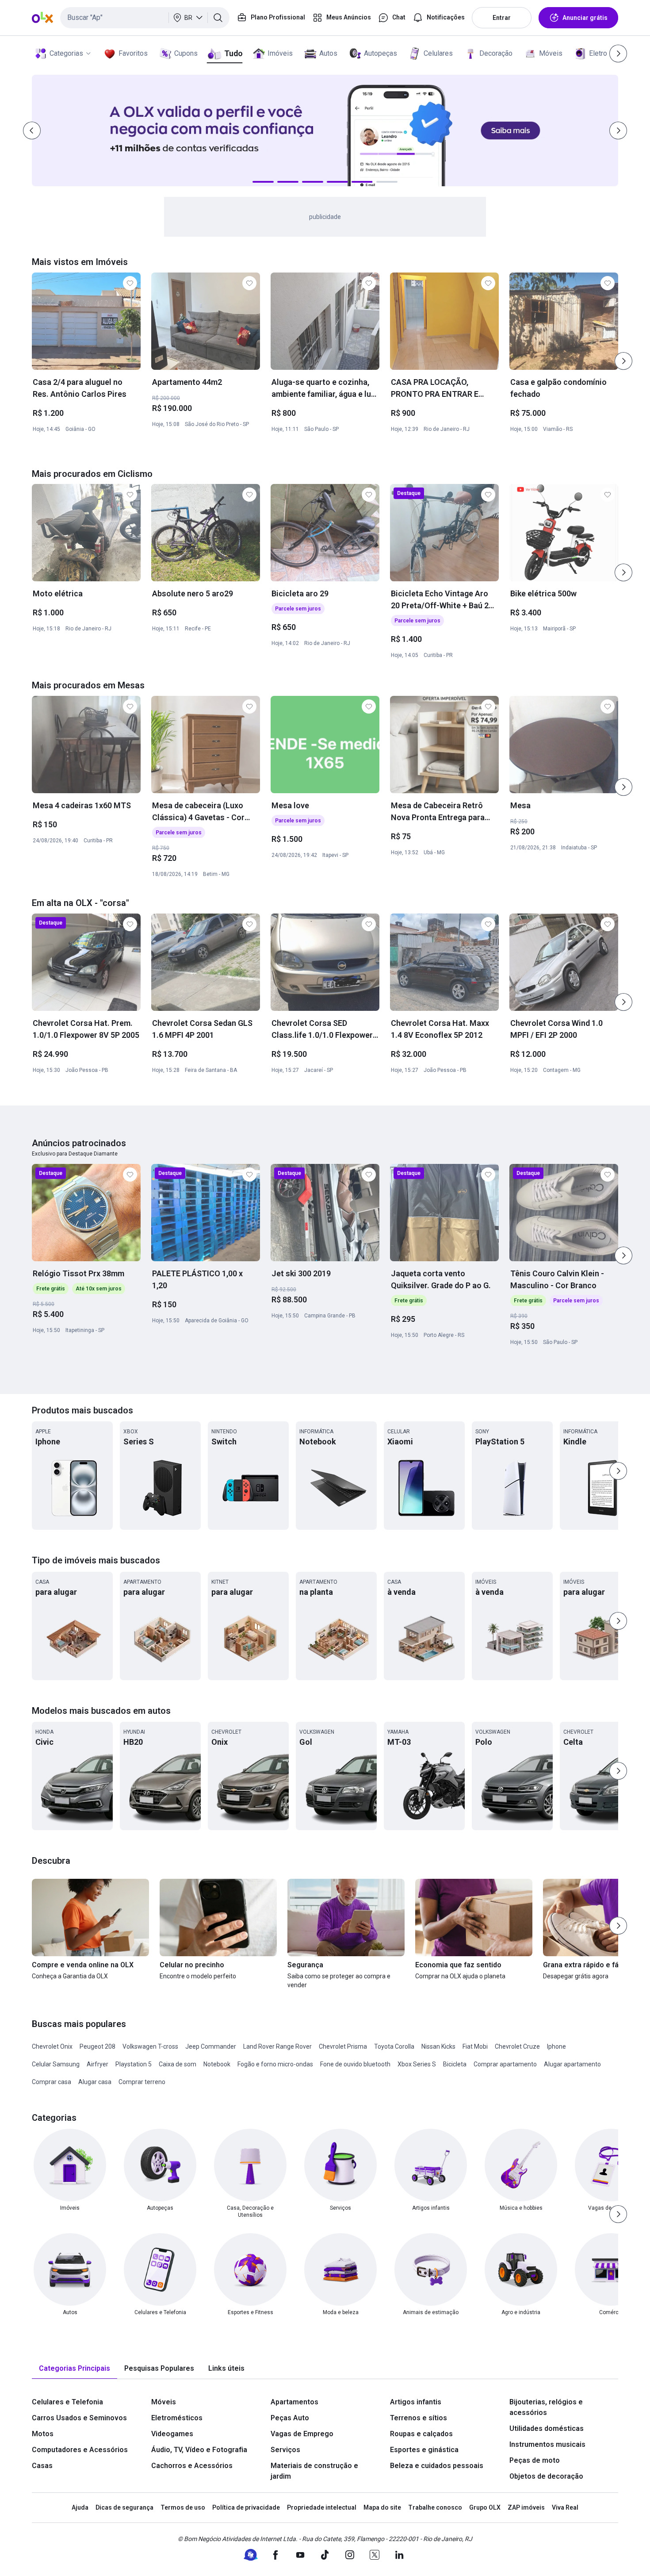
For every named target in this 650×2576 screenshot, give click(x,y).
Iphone (556, 2046)
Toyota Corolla (394, 2046)
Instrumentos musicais (547, 2444)
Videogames (172, 2434)
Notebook (217, 2064)
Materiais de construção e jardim (314, 2471)
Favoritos (133, 53)
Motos (43, 2434)
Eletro (598, 53)
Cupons (186, 53)
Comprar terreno (142, 2082)
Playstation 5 (134, 2064)
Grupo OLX (485, 2507)
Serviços (285, 2450)
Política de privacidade (246, 2507)
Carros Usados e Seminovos (79, 2418)
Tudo (233, 53)
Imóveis (280, 53)
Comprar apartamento (505, 2064)
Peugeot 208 (97, 2046)
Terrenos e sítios (419, 2418)
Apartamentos (294, 2402)
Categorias (66, 53)
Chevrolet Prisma (343, 2046)
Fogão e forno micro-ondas (275, 2064)
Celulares (438, 53)
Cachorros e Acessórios (192, 2466)
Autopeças (380, 53)
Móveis (551, 53)
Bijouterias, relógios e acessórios (546, 2407)
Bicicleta (455, 2064)
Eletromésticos (177, 2418)
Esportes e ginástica (424, 2450)
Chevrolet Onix (52, 2046)
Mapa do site (382, 2507)
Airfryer (97, 2064)
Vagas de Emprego (302, 2434)
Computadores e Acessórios (80, 2450)
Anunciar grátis (585, 18)
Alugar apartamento (572, 2064)
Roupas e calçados (421, 2434)
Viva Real (565, 2507)
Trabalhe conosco (435, 2507)
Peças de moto (535, 2460)
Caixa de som (178, 2064)
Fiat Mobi (475, 2046)
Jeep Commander (211, 2046)
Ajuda (80, 2507)
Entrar (502, 18)
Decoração (496, 53)
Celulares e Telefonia (67, 2402)
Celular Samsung (56, 2064)
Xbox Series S (417, 2064)
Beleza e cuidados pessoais (437, 2466)
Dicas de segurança (124, 2507)
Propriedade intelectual (322, 2507)
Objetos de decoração (546, 2476)
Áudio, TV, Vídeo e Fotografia (199, 2450)
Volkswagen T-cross (150, 2046)
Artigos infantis (416, 2402)
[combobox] (145, 18)
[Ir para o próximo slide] (623, 361)
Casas (42, 2466)
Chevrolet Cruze (517, 2046)
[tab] (75, 2369)
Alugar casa (95, 2082)
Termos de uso (183, 2507)
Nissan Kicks (438, 2046)
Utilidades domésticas (547, 2428)
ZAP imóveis (526, 2507)
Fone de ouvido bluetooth (355, 2064)
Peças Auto (290, 2418)
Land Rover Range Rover (277, 2046)
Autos (328, 53)
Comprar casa (52, 2082)
